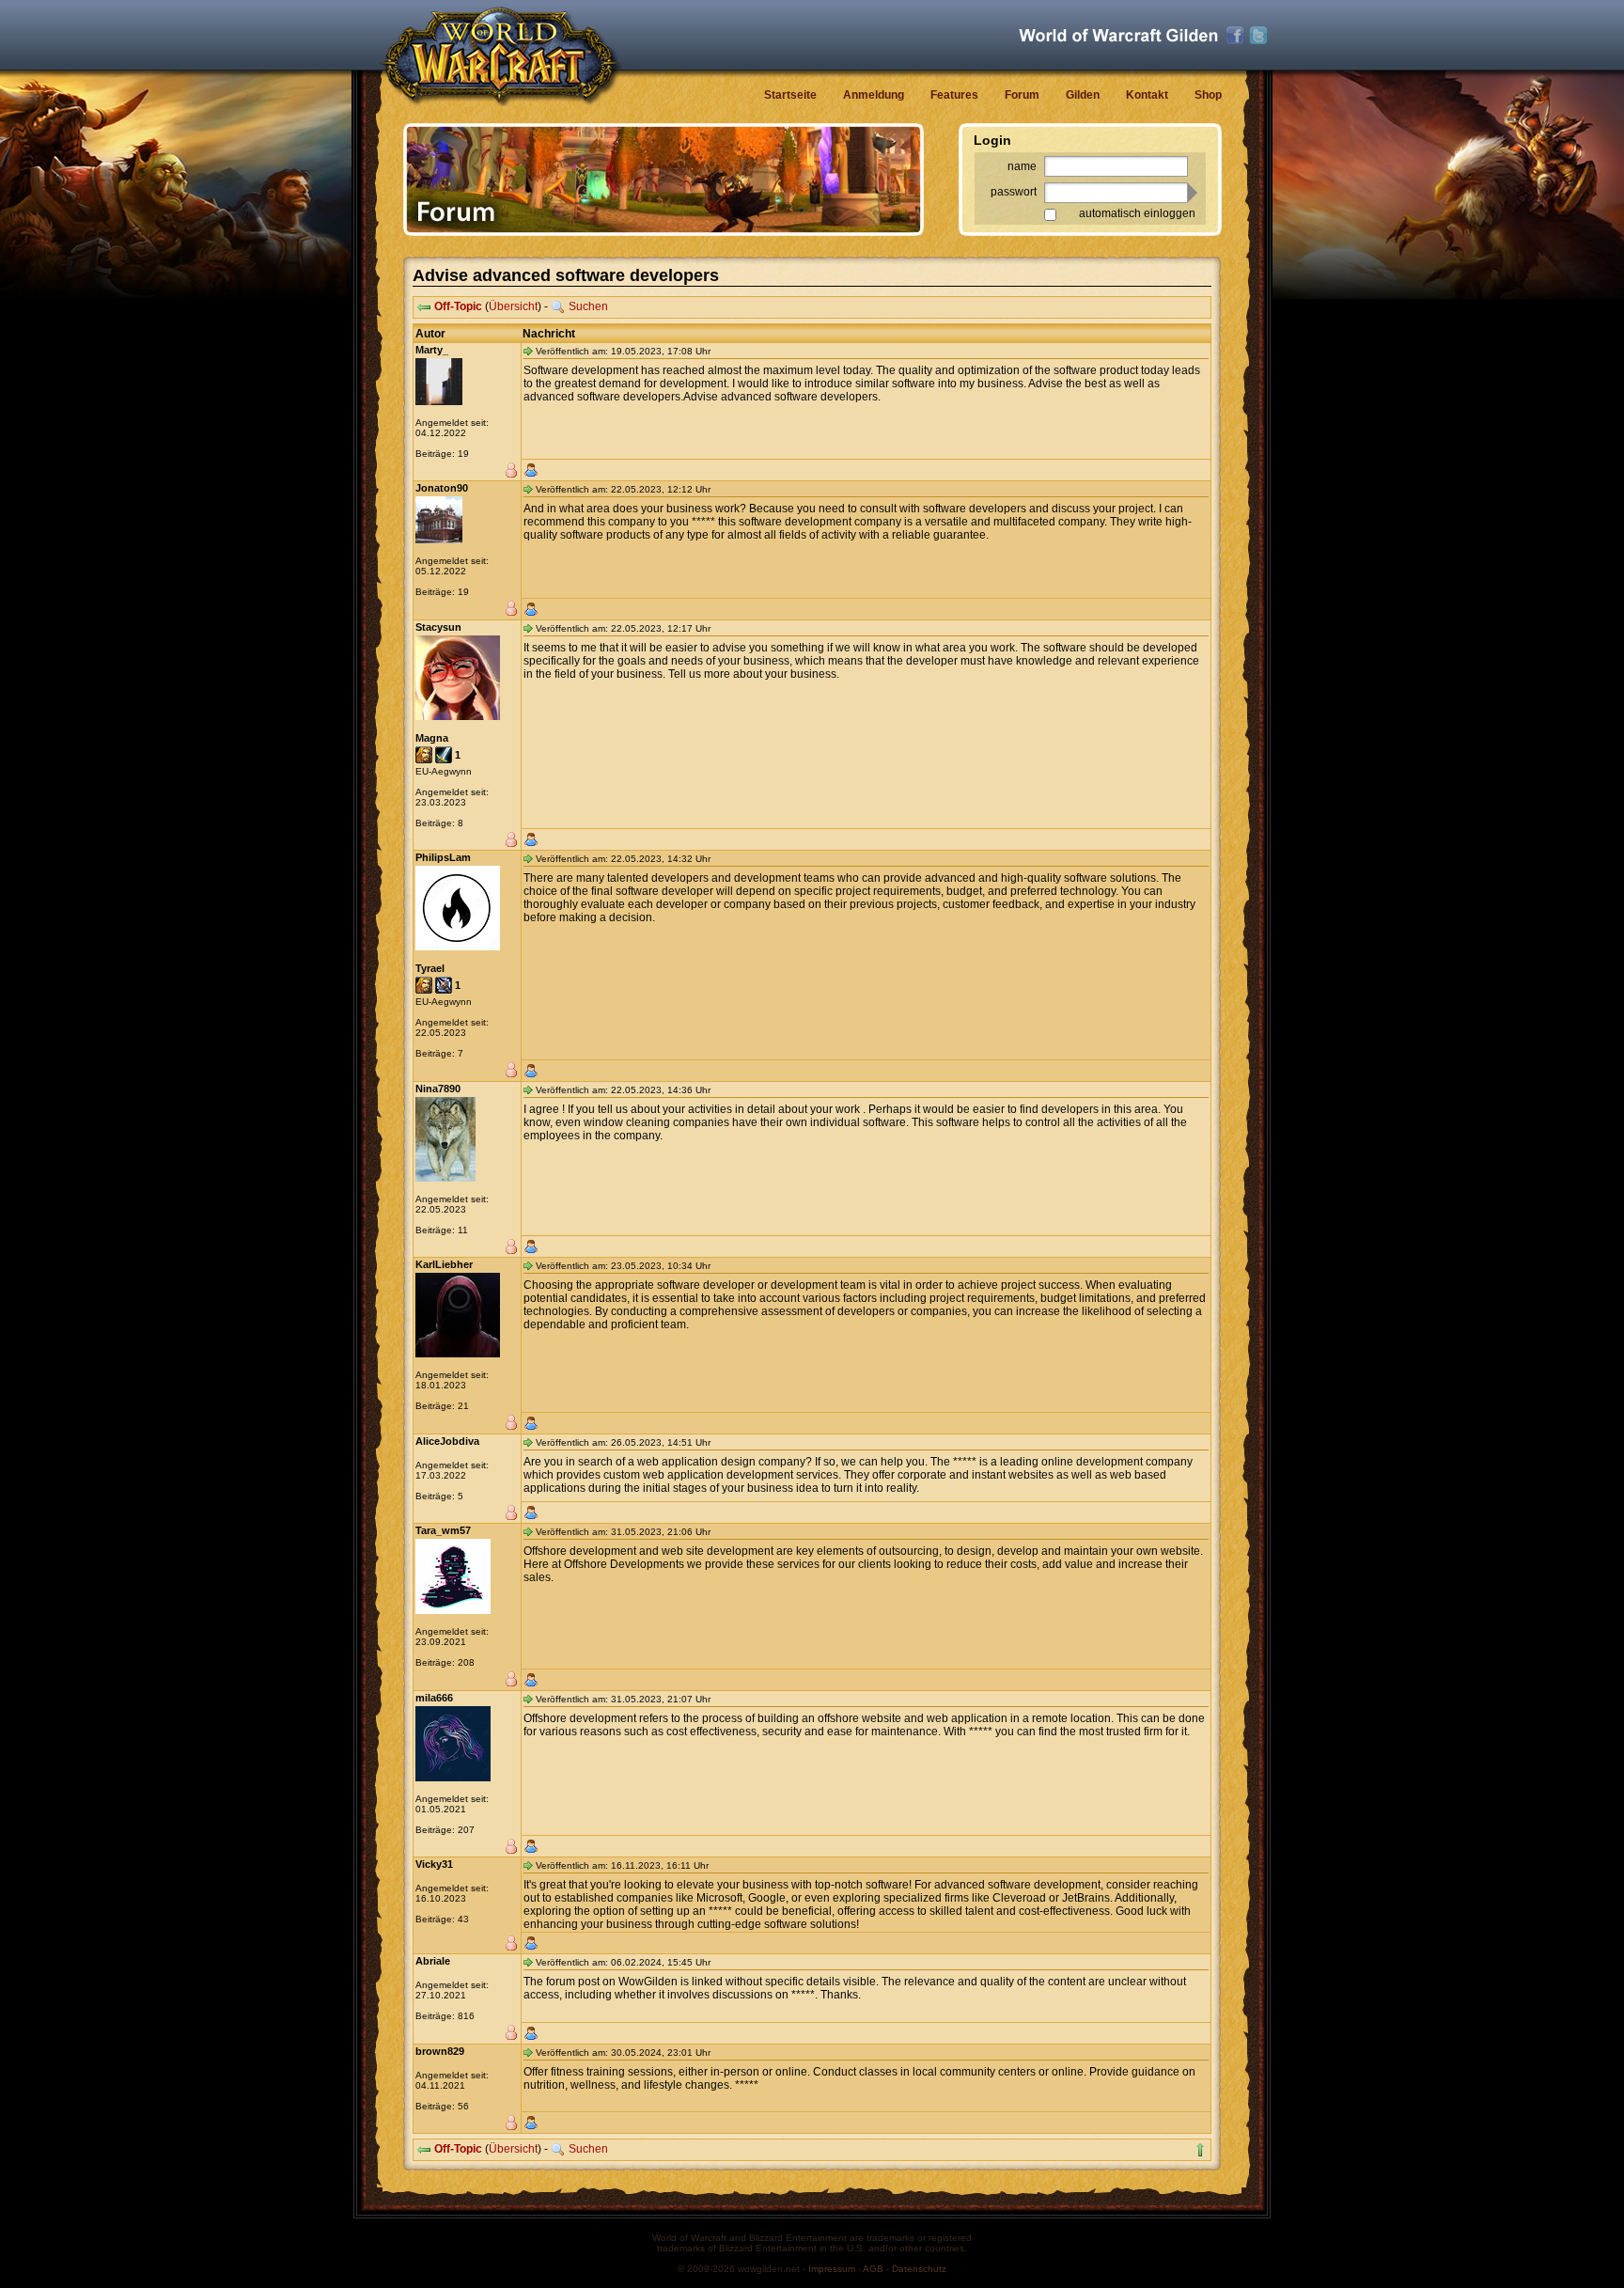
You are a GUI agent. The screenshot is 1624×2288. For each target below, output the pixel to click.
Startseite (790, 95)
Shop (1208, 95)
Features (954, 95)
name (1022, 166)
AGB (873, 2269)
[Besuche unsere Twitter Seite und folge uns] (1258, 36)
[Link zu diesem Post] (528, 351)
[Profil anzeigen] (531, 470)
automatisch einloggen (1137, 213)
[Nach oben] (1200, 2150)
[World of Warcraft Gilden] (1118, 35)
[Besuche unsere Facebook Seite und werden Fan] (1235, 36)
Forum (1022, 95)
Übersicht (513, 306)
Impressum (832, 2269)
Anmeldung (874, 95)
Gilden (1083, 95)
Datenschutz (919, 2269)
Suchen (588, 306)
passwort (1014, 192)
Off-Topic (458, 306)
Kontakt (1147, 95)
